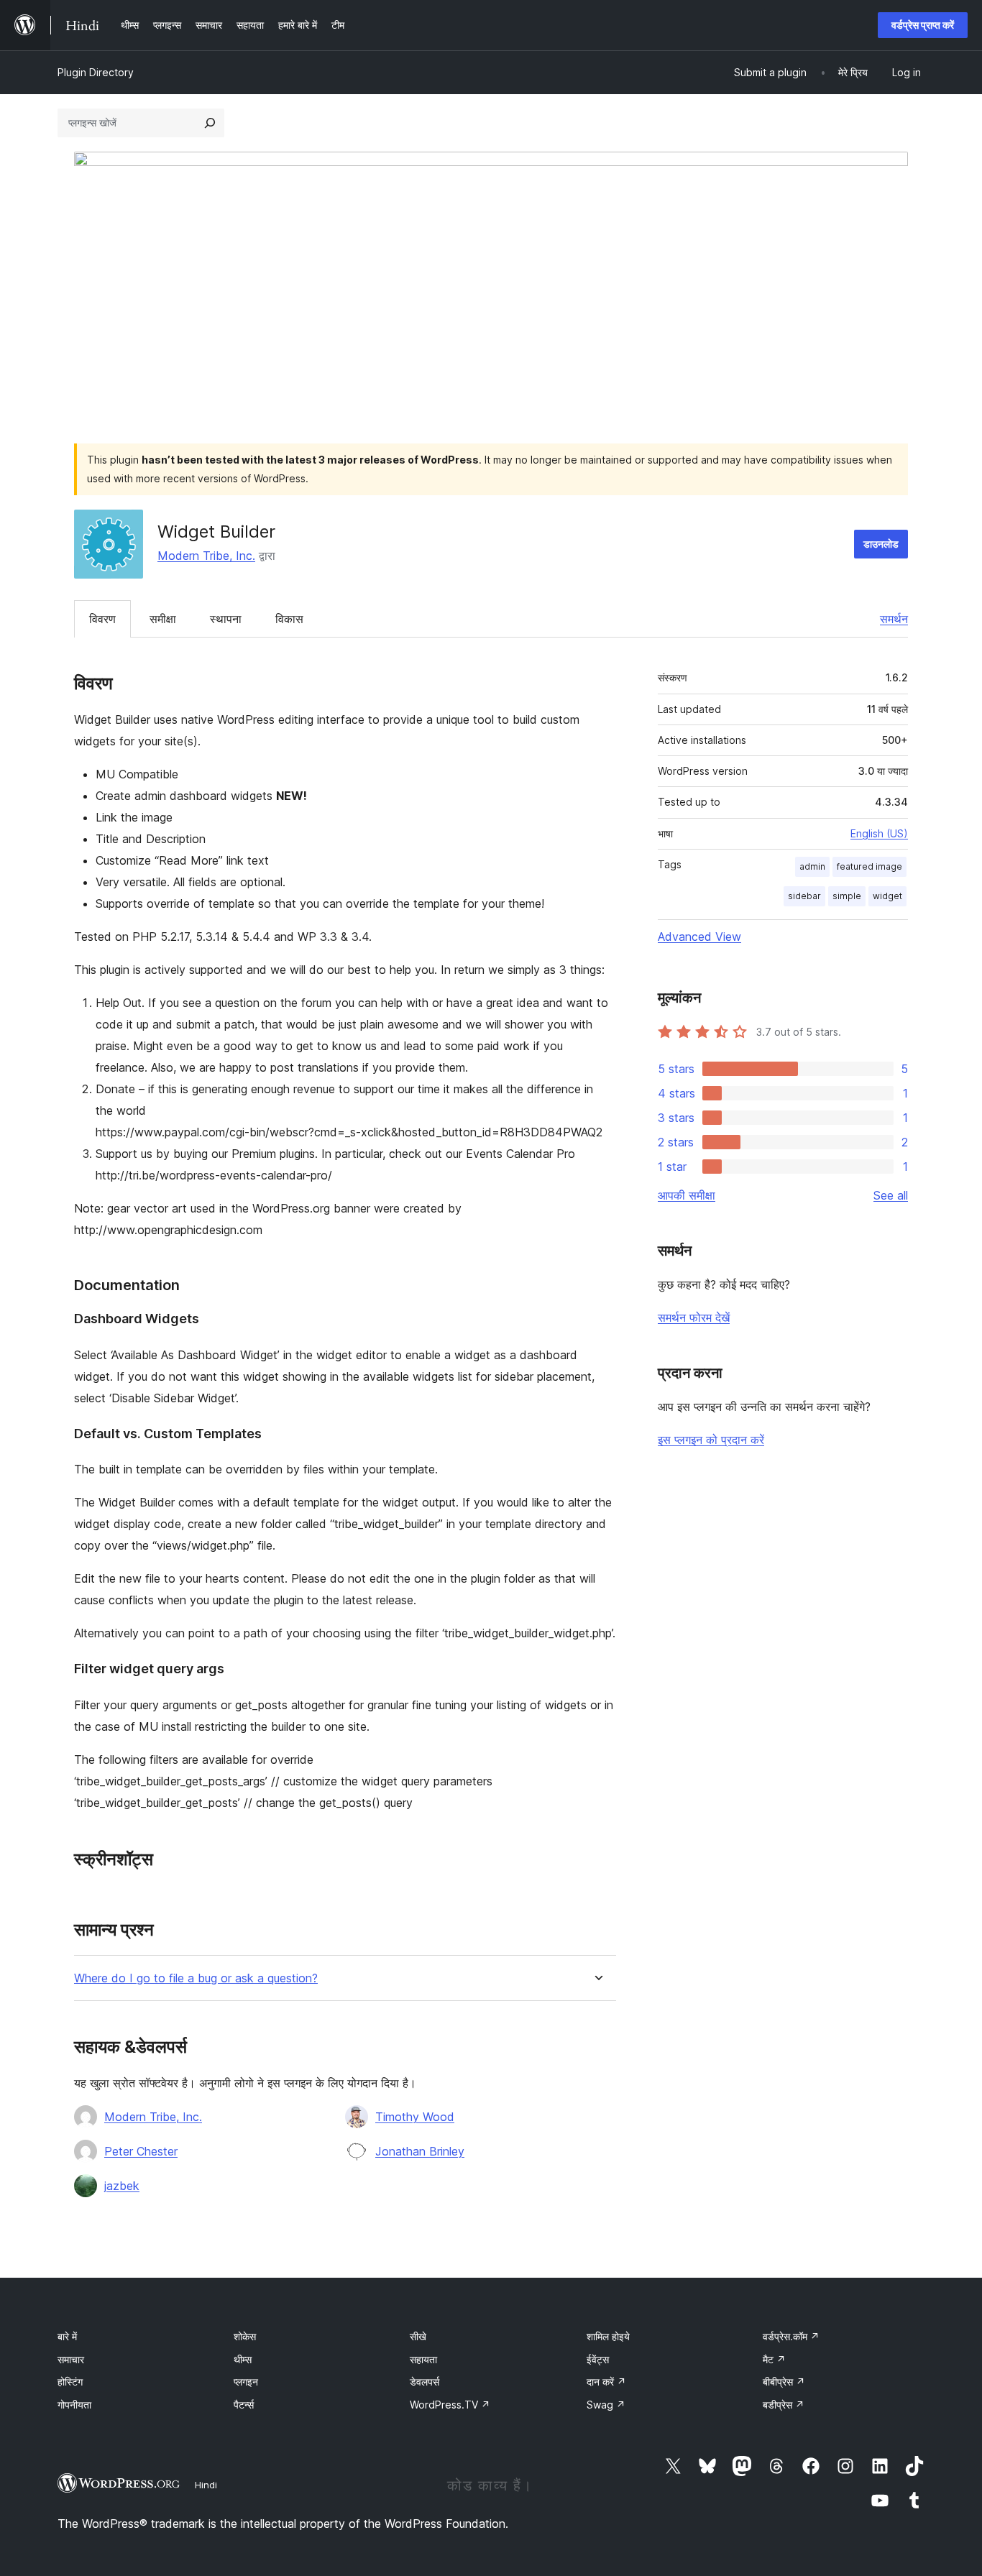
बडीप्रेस (784, 2405)
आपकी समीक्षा (687, 1195)
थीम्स (243, 2359)
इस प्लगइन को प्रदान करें (711, 1440)
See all (891, 1195)
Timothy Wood (415, 2117)
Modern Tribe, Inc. (206, 556)
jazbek (122, 2186)
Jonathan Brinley (420, 2151)
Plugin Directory (96, 72)
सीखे (418, 2336)
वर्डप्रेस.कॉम (791, 2336)
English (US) (879, 833)
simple (847, 896)
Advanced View (699, 937)
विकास (289, 619)
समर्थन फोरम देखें (694, 1317)
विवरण (102, 619)
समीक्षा (163, 619)
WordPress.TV (450, 2405)
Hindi (206, 2485)
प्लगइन (246, 2382)
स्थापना (226, 619)
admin (812, 866)
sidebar (804, 896)
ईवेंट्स (598, 2359)
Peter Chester (141, 2151)
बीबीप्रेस (784, 2382)
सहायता (423, 2359)
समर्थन (894, 619)
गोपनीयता (74, 2405)
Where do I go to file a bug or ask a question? (196, 1978)
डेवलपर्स (425, 2382)
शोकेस (245, 2336)
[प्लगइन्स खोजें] (210, 123)
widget (887, 896)
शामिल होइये (608, 2336)
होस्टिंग (70, 2382)
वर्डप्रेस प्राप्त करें (923, 25)
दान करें (606, 2382)
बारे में (67, 2336)
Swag (606, 2405)
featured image (869, 866)
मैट (774, 2359)
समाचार (71, 2359)
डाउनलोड (881, 544)
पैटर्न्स (244, 2405)
